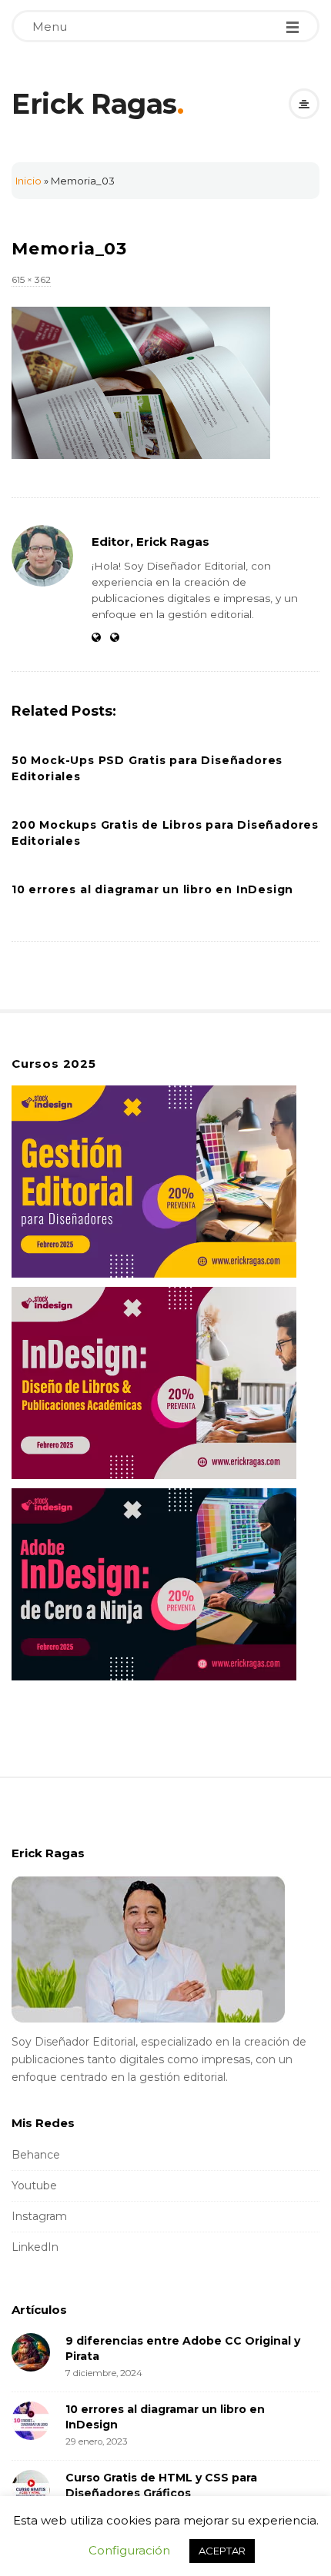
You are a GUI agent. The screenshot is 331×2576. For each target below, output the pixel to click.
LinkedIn (35, 2247)
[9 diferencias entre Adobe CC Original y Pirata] (31, 2352)
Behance (36, 2155)
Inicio (28, 181)
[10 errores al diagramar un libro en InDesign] (31, 2421)
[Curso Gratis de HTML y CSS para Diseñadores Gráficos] (31, 2489)
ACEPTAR (222, 2551)
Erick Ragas (94, 104)
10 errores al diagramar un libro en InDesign (152, 889)
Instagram (39, 2216)
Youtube (34, 2185)
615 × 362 (31, 279)
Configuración (129, 2550)
